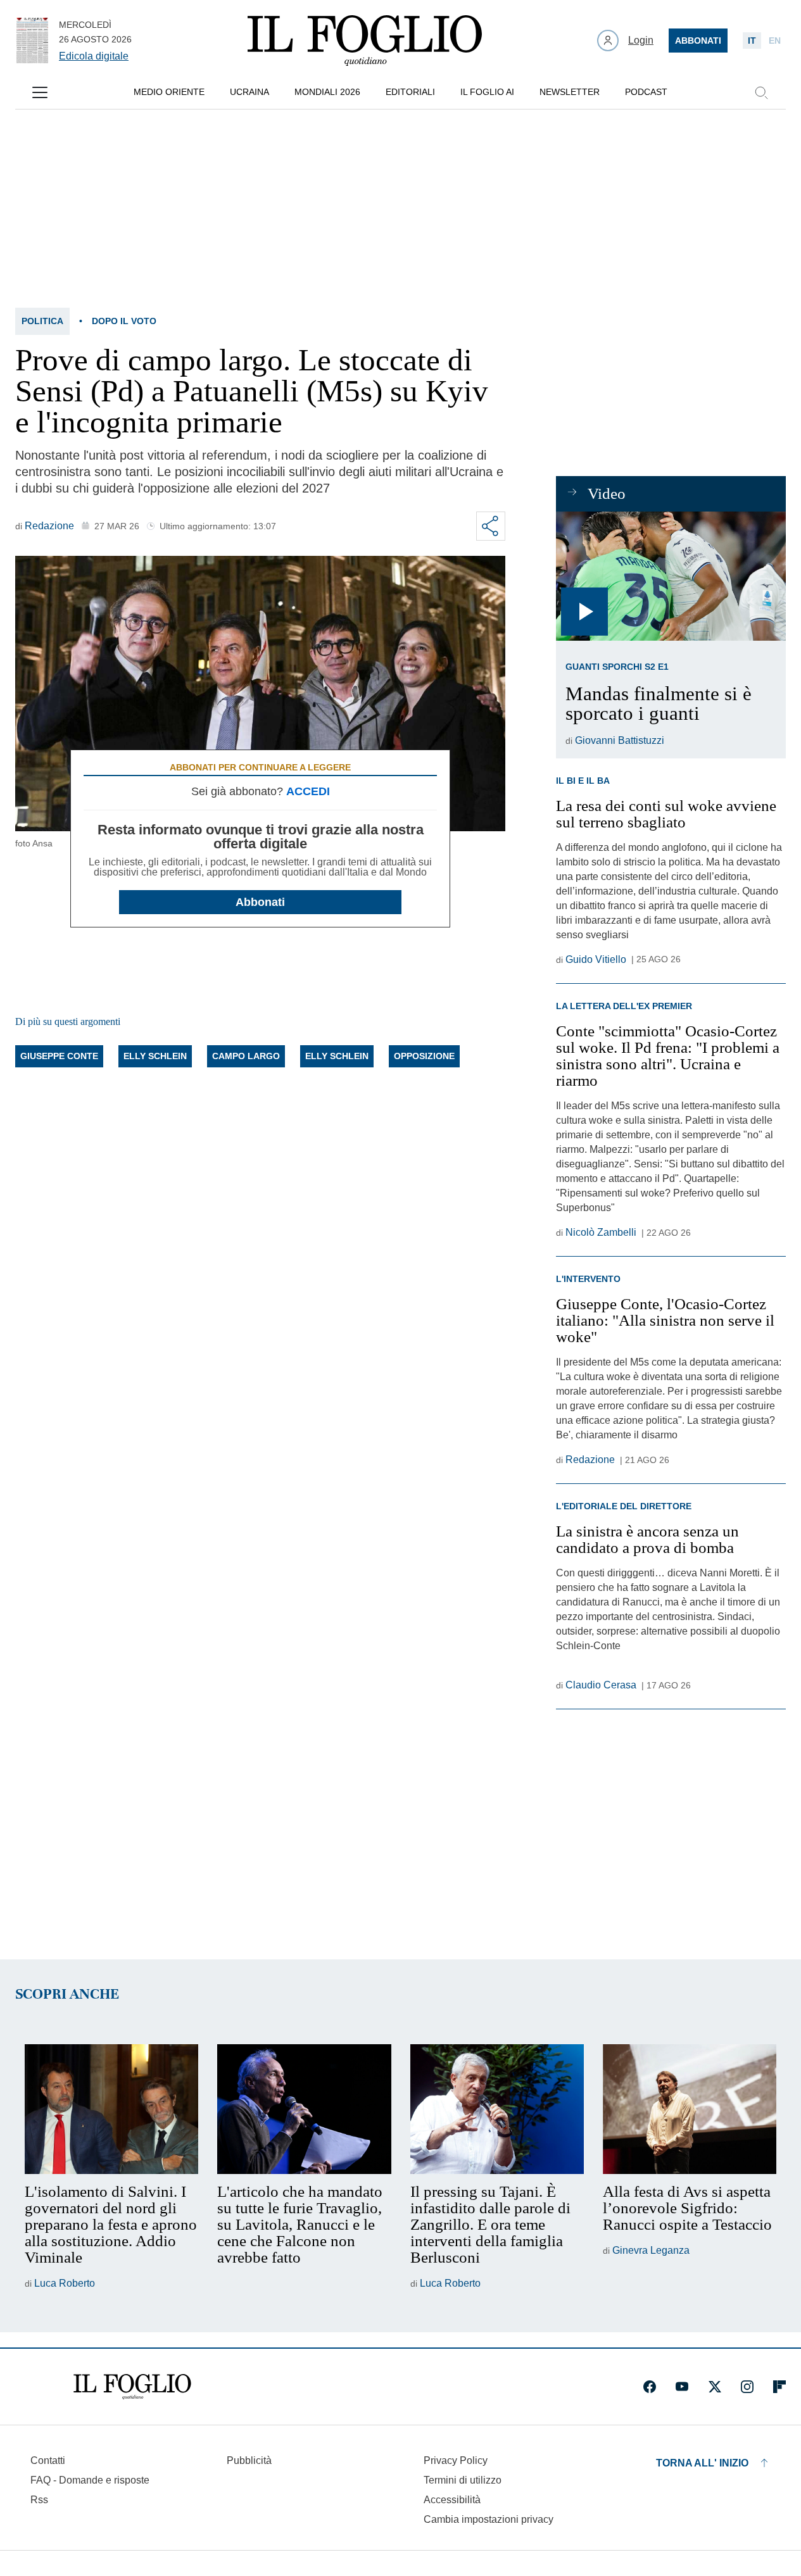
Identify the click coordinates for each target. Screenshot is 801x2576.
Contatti (48, 2460)
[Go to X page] (715, 2387)
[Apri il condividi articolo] (491, 526)
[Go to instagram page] (747, 2387)
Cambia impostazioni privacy (489, 2520)
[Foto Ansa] (671, 576)
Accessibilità (452, 2500)
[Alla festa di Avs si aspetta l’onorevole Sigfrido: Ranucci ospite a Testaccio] (690, 2109)
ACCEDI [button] (308, 791)
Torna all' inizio (702, 2463)
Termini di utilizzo (463, 2480)
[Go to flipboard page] (779, 2387)
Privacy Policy (456, 2460)
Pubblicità (249, 2460)
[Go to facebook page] (650, 2387)
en (775, 41)
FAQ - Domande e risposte (90, 2480)
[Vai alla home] (365, 41)
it (752, 41)
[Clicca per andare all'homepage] (132, 2387)
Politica (42, 321)
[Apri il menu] (40, 92)
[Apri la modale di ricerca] (761, 92)
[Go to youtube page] (682, 2387)
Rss (39, 2500)
